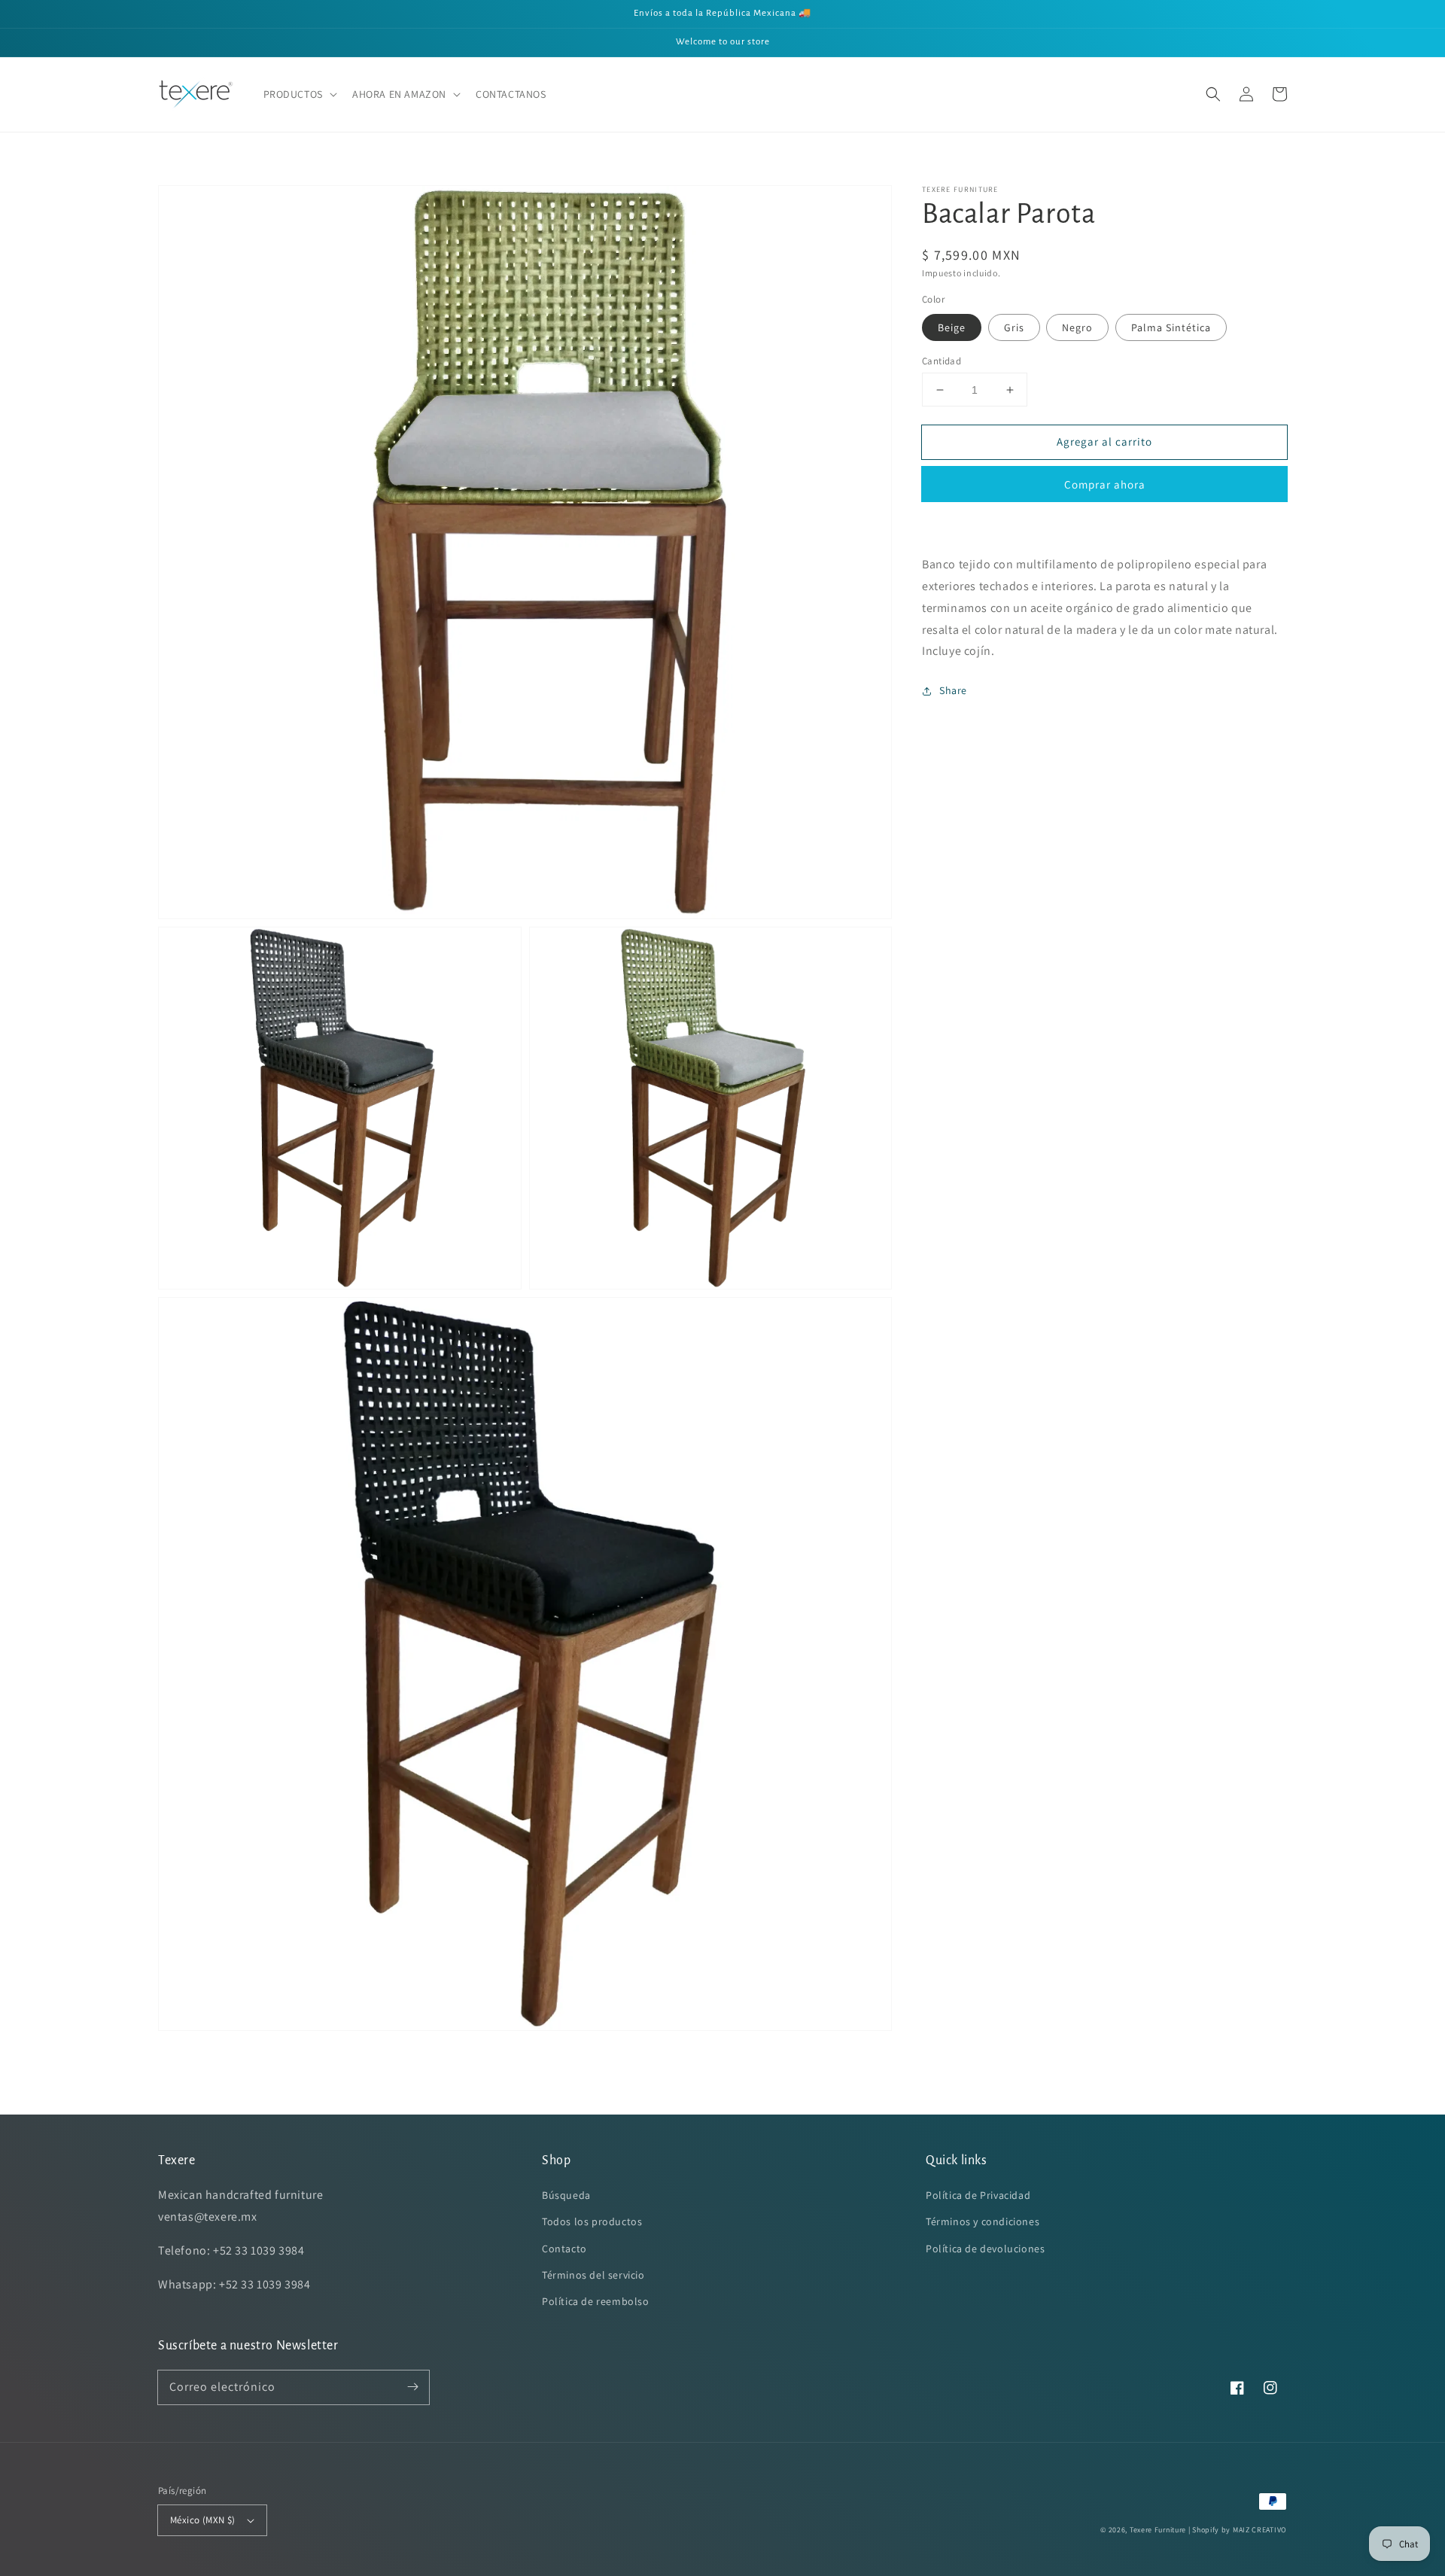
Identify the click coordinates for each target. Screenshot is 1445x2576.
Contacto (564, 2249)
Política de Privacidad (978, 2195)
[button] (299, 94)
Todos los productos (592, 2221)
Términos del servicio (593, 2275)
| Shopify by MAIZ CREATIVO (1238, 2530)
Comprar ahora (1105, 484)
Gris (1014, 327)
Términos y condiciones (983, 2221)
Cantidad (942, 361)
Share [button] (953, 690)
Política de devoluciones (985, 2249)
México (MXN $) (203, 2520)
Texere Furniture (1158, 2530)
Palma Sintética (1171, 327)
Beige (952, 327)
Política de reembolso (596, 2301)
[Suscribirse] (412, 2387)
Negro (1077, 327)
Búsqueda (566, 2195)
